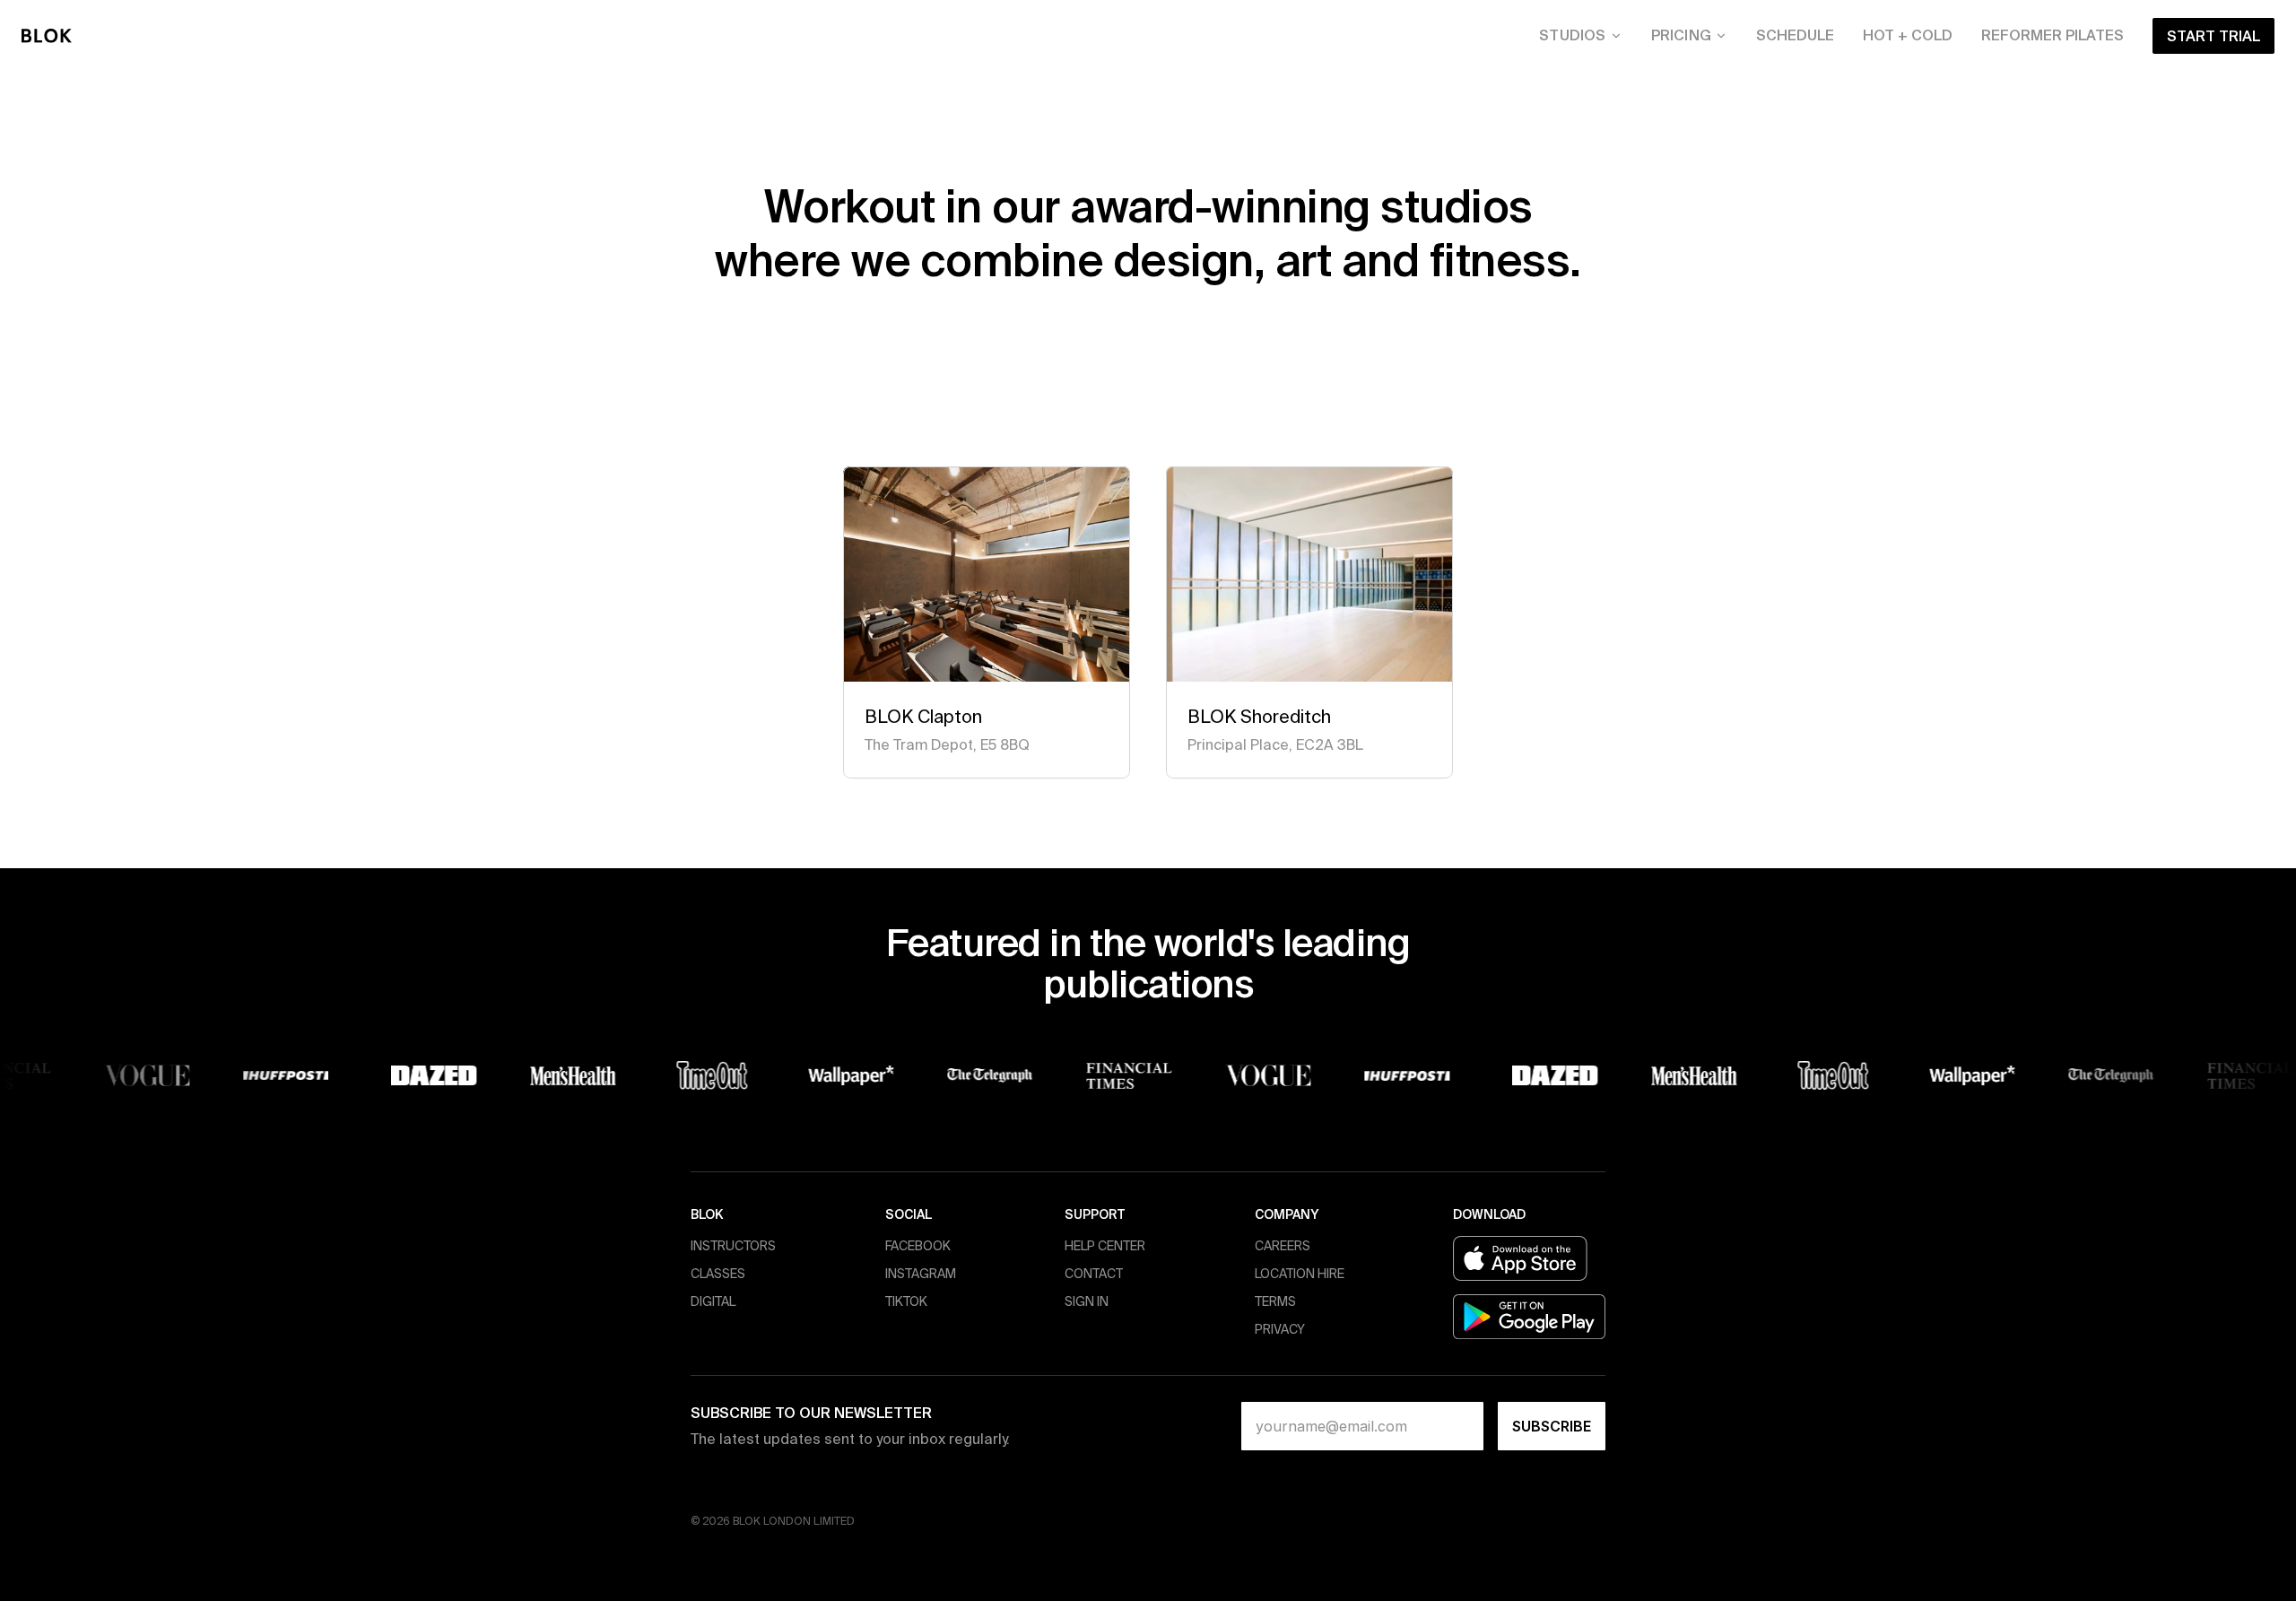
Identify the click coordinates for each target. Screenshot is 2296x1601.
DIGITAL (713, 1301)
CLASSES (718, 1274)
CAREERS (1283, 1246)
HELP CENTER (1105, 1246)
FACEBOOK (918, 1246)
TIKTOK (906, 1301)
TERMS (1275, 1301)
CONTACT (1094, 1274)
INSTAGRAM (921, 1274)
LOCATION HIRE (1300, 1274)
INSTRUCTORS (733, 1246)
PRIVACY (1280, 1329)
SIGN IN (1087, 1301)
